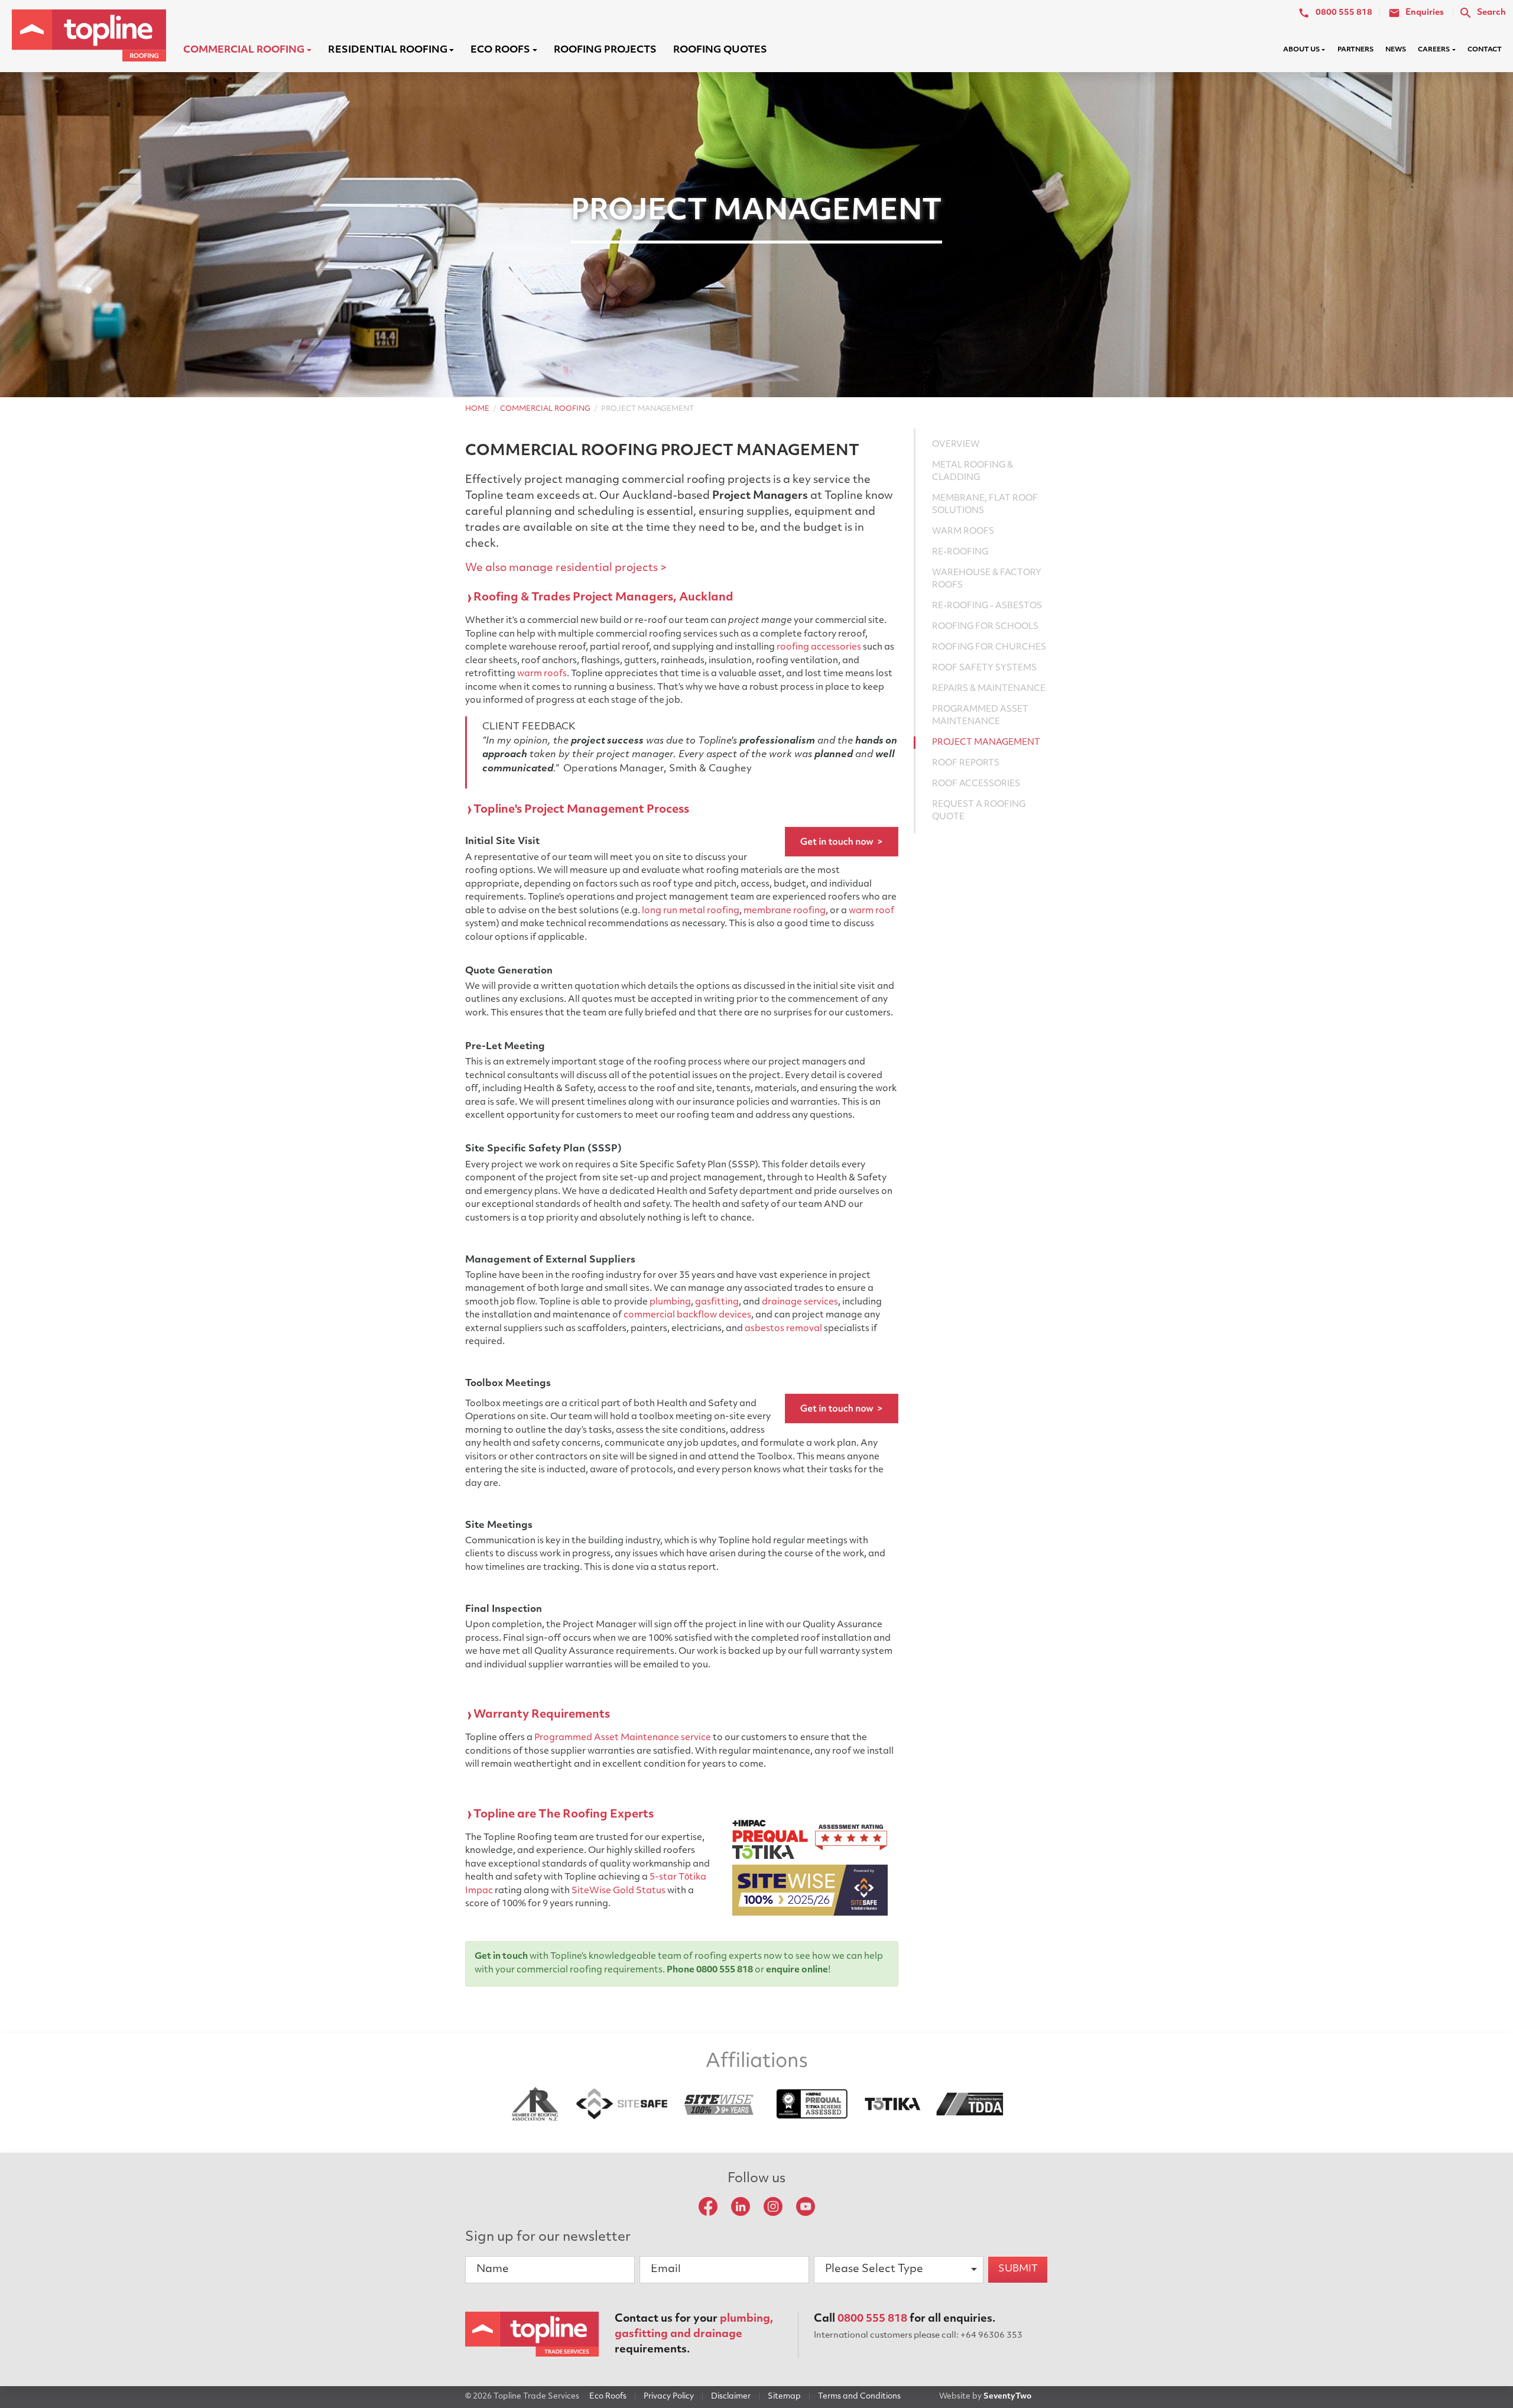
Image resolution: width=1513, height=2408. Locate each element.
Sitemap (784, 2396)
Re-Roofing (960, 552)
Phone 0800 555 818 (710, 1970)
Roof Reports (966, 763)
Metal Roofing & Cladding (973, 472)
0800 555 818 (872, 2319)
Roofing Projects (605, 50)
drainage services (800, 1302)
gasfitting (717, 1302)
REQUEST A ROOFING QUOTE (979, 811)
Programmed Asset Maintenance (980, 716)
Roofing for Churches (989, 648)
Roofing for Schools (985, 627)
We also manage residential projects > (566, 569)
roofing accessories (819, 648)
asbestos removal (783, 1329)
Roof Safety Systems (984, 668)
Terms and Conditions (859, 2396)
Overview (956, 445)
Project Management (986, 743)
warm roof (871, 911)
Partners (1355, 50)
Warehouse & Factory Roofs (987, 579)
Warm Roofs (963, 532)
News (1396, 50)
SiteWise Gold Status (618, 1891)
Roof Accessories (976, 784)
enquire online (797, 1970)
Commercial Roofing (244, 50)
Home (477, 409)
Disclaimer (731, 2396)
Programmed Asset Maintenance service (623, 1738)
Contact (1485, 50)
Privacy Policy (669, 2396)
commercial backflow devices (687, 1315)
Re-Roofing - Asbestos (987, 606)
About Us (1301, 50)
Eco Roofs (500, 50)
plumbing (670, 1302)
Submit (1018, 2269)
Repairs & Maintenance (989, 689)
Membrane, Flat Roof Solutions (985, 505)
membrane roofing (785, 911)
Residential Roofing (388, 50)
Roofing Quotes (720, 50)
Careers (1434, 50)
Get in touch (501, 1957)
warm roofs (542, 674)
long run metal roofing (691, 911)
